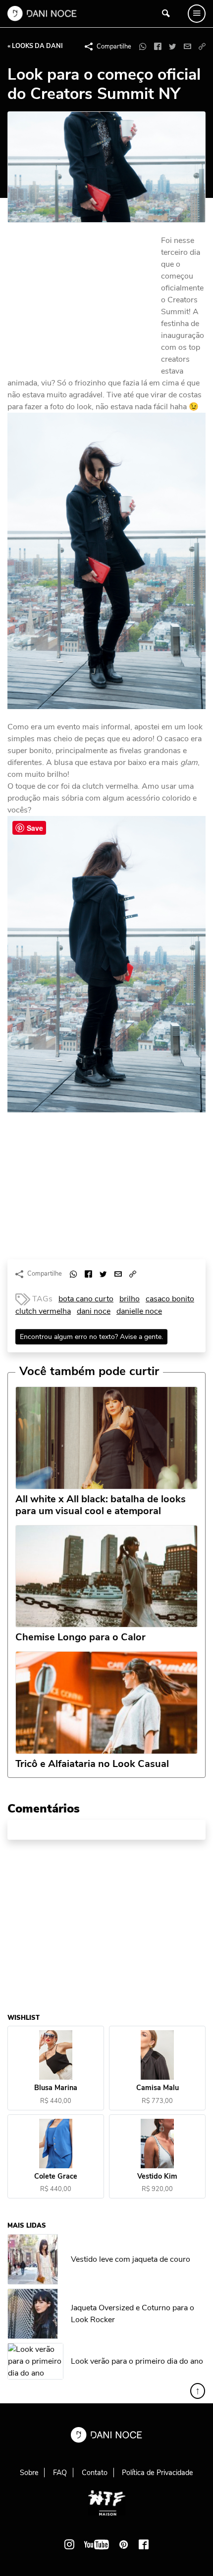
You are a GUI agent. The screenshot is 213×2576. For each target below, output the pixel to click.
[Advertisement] (82, 301)
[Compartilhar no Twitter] (172, 47)
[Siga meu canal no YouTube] (97, 2544)
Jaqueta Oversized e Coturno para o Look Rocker (133, 2314)
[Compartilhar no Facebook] (158, 47)
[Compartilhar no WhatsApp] (143, 47)
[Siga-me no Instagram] (69, 2544)
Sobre (29, 2473)
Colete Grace (56, 2176)
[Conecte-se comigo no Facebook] (144, 2544)
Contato (95, 2473)
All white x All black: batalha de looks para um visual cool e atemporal (101, 1505)
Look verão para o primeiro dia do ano (137, 2361)
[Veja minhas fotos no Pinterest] (124, 2544)
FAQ (60, 2473)
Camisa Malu (158, 2088)
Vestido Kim (157, 2176)
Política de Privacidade (158, 2473)
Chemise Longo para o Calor (80, 1637)
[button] (202, 47)
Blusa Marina (56, 2088)
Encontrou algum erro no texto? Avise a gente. (91, 1337)
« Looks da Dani (35, 46)
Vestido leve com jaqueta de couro (131, 2259)
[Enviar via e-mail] (187, 47)
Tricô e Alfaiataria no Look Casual (92, 1764)
